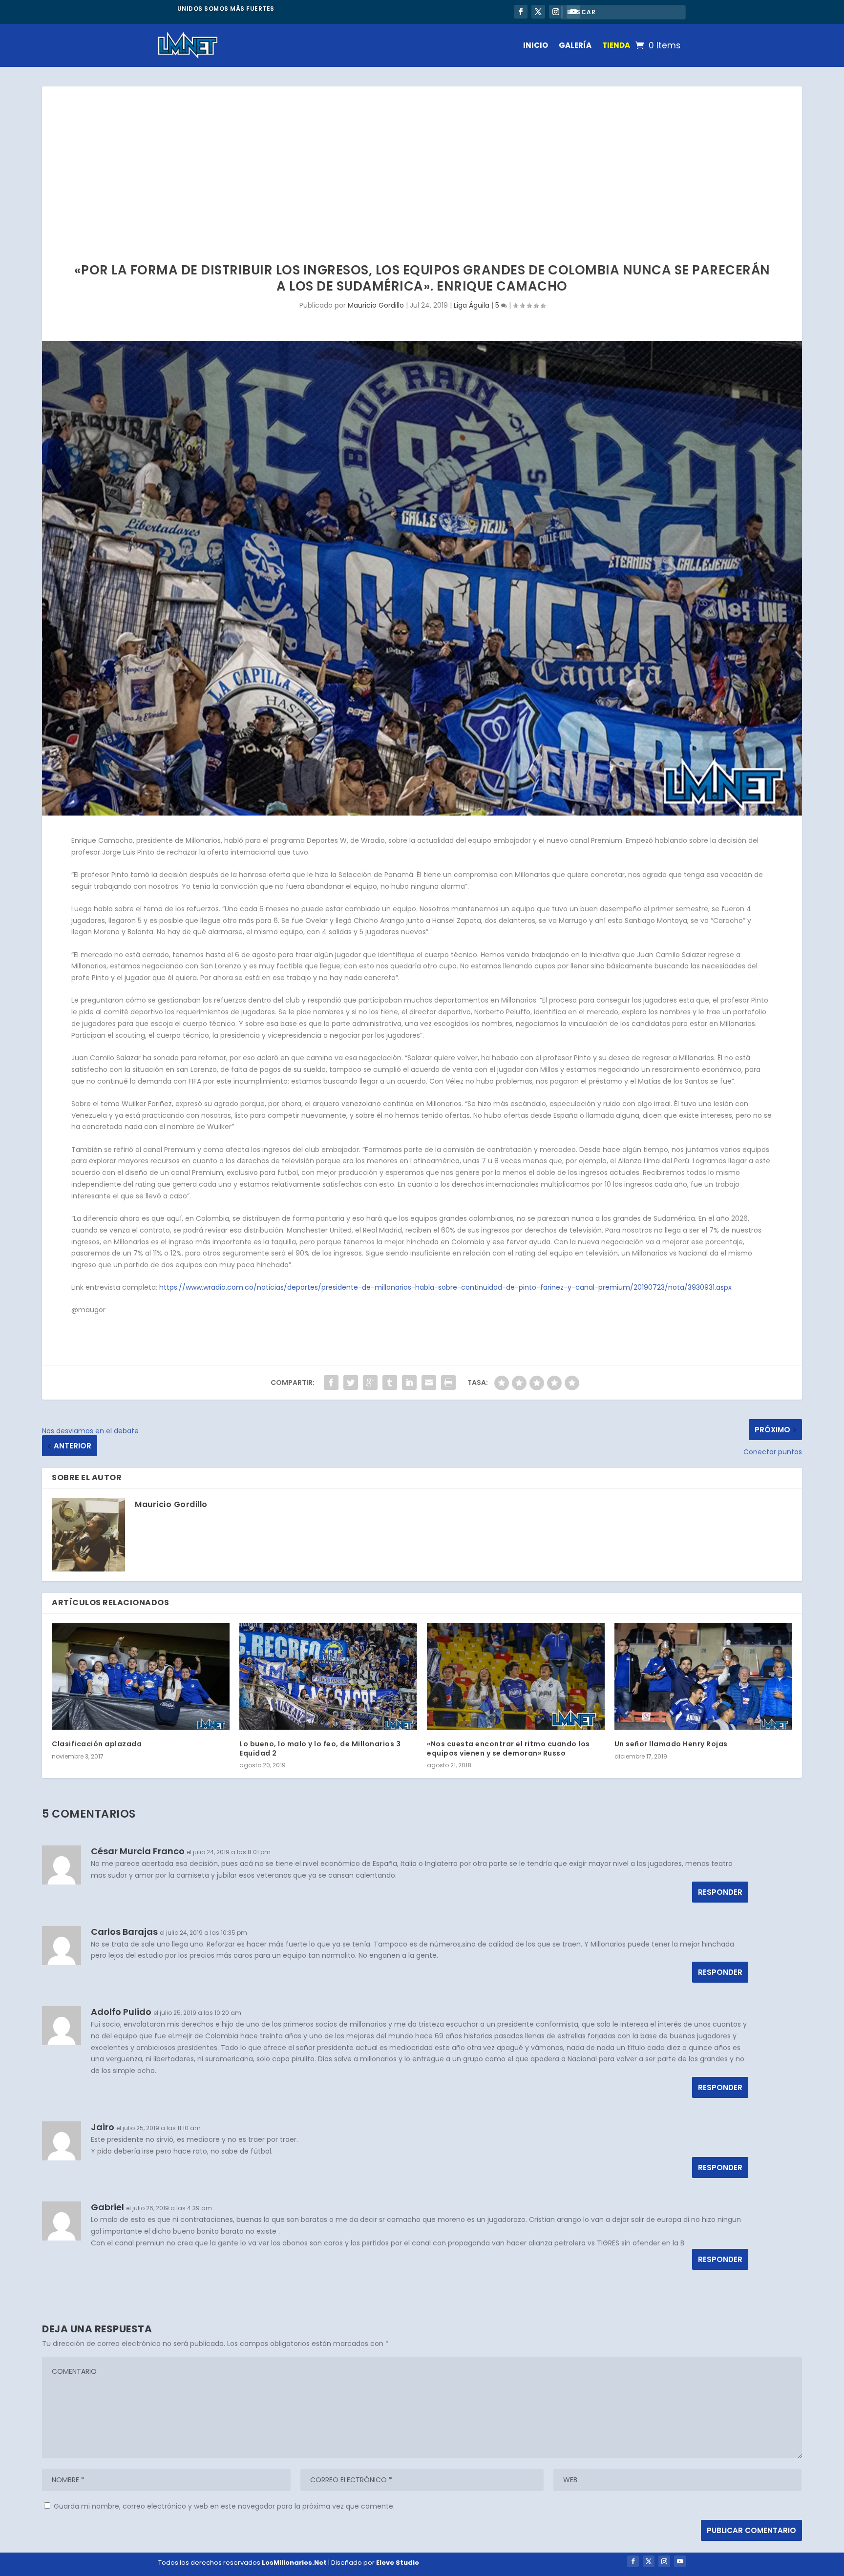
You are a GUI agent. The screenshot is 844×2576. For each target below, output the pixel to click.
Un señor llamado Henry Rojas (671, 1744)
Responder (720, 1892)
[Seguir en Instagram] (556, 12)
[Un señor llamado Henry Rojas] (703, 1676)
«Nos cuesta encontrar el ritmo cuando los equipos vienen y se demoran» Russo (508, 1748)
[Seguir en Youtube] (680, 2561)
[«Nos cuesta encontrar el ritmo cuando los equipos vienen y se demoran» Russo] (516, 1676)
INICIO (536, 45)
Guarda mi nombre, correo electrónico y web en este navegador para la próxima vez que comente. (224, 2506)
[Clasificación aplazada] (141, 1676)
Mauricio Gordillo (376, 305)
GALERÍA (575, 45)
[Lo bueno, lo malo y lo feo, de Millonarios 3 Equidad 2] (328, 1676)
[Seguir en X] (538, 12)
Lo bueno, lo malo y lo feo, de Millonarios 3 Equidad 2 (320, 1748)
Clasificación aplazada (97, 1744)
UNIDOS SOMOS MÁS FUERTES (226, 9)
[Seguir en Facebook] (521, 12)
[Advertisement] (422, 160)
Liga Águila (472, 305)
